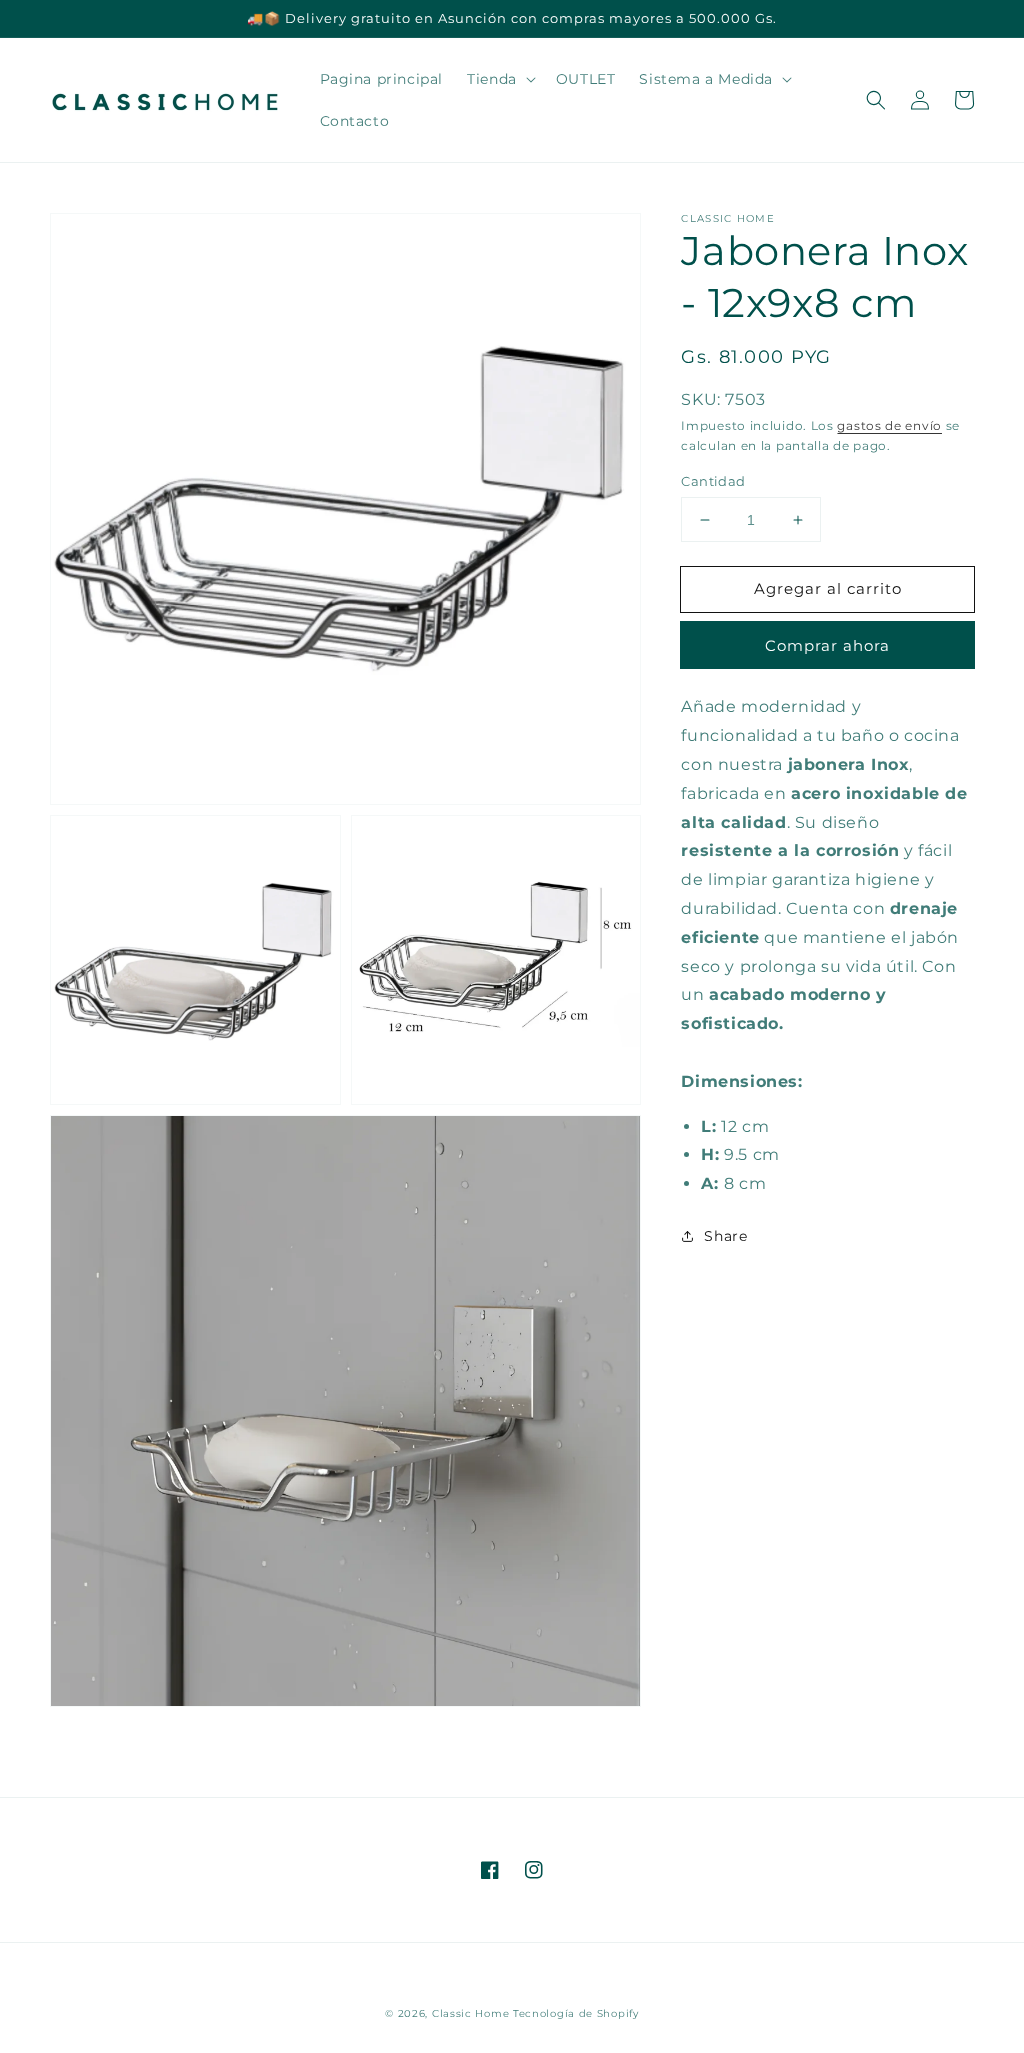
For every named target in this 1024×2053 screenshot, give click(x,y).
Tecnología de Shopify (576, 2013)
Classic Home (470, 2013)
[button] (876, 100)
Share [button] (725, 1236)
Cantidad (713, 481)
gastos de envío (889, 425)
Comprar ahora (827, 645)
